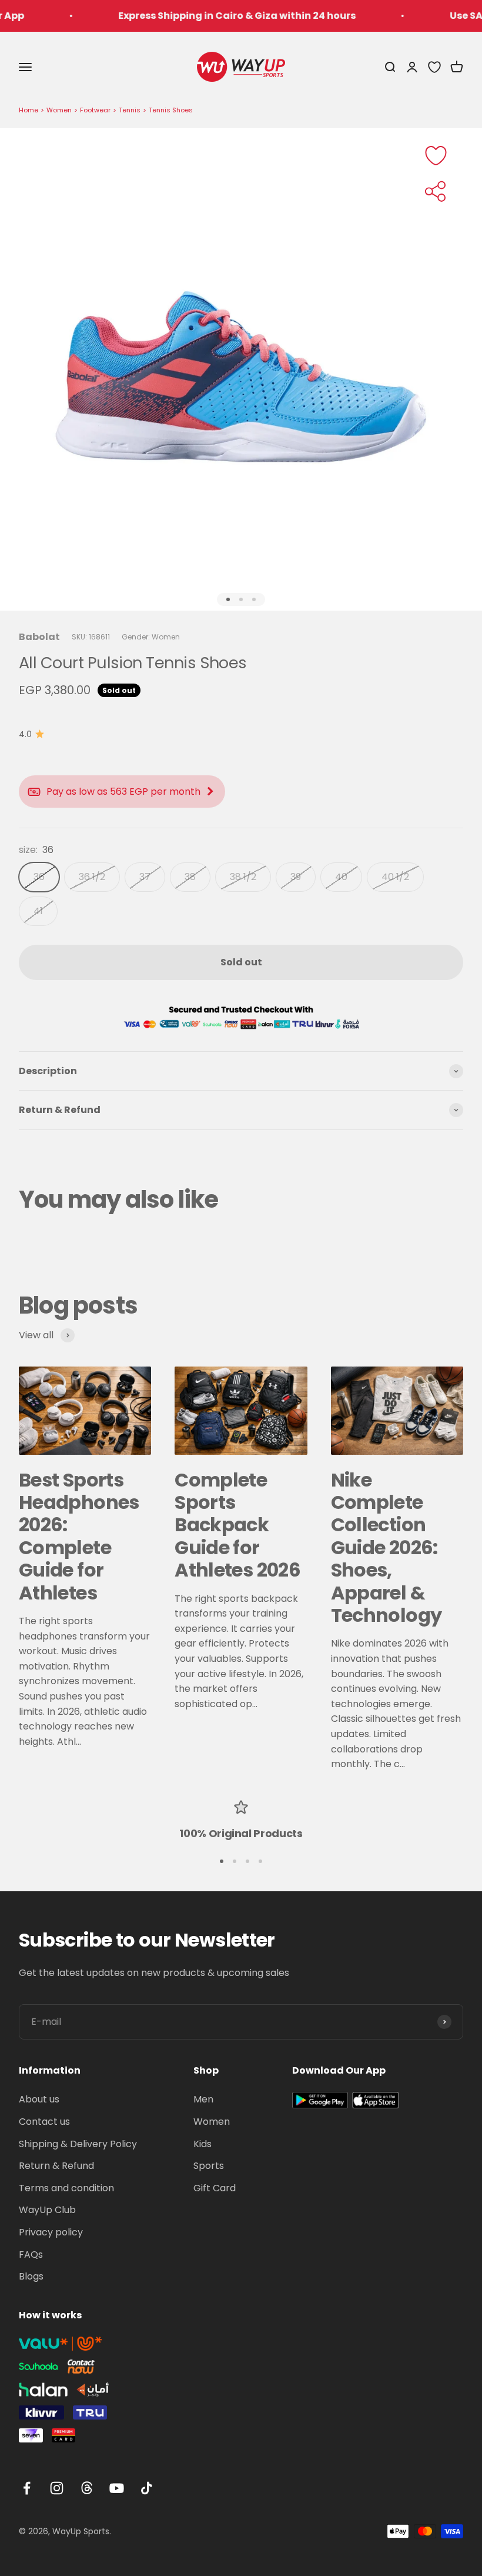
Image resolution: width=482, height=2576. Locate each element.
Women (59, 110)
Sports (209, 2166)
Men (203, 2099)
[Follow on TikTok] (147, 2488)
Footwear (95, 110)
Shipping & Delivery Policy (78, 2144)
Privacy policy (51, 2232)
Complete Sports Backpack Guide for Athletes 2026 (237, 1525)
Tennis (130, 110)
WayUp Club (47, 2210)
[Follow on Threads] (87, 2488)
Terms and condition (66, 2188)
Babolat (39, 637)
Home (29, 110)
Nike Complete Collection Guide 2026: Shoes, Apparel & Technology (386, 1547)
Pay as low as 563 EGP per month (123, 792)
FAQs (31, 2255)
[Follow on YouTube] (117, 2488)
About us (39, 2099)
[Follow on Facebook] (27, 2488)
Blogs (31, 2276)
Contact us (44, 2122)
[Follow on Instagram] (57, 2488)
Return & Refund (56, 2166)
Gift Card (215, 2188)
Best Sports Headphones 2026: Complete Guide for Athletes (79, 1536)
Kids (202, 2144)
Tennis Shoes (171, 110)
